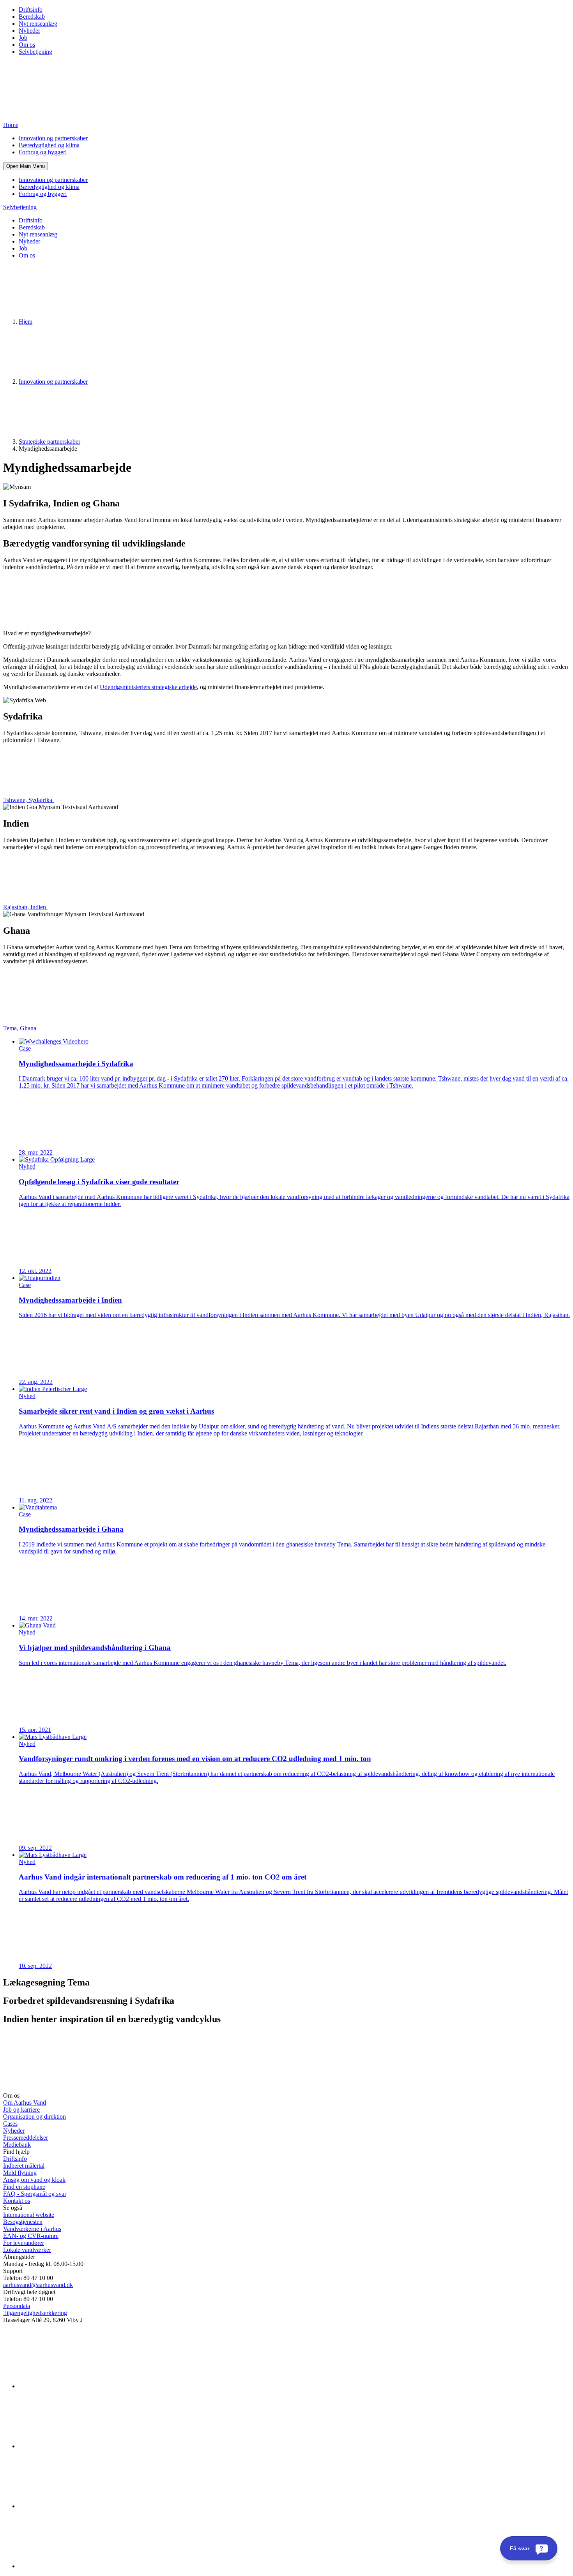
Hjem (26, 322)
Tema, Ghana (20, 1028)
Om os (27, 45)
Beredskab (32, 17)
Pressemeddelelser (26, 2138)
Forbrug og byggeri (43, 152)
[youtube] (77, 2566)
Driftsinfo (31, 10)
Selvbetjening (35, 52)
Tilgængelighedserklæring (35, 2313)
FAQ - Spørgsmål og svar (35, 2194)
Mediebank (17, 2145)
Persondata (17, 2306)
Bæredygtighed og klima (49, 145)
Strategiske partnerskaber (50, 442)
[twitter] (77, 2506)
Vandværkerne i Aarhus (32, 2229)
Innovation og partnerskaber (53, 138)
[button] (26, 166)
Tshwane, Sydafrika (28, 800)
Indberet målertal (24, 2166)
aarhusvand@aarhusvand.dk (38, 2285)
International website (29, 2215)
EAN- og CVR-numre (31, 2236)
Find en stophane (24, 2187)
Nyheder (29, 31)
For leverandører (24, 2243)
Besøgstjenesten (23, 2222)
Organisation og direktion (34, 2117)
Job (23, 38)
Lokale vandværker (27, 2250)
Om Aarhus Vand (25, 2103)
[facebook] (77, 2446)
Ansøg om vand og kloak (34, 2180)
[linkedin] (77, 2386)
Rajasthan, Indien (25, 907)
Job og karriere (21, 2110)
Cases (10, 2124)
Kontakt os (17, 2201)
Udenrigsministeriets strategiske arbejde (148, 687)
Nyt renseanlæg (38, 24)
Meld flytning (20, 2173)
